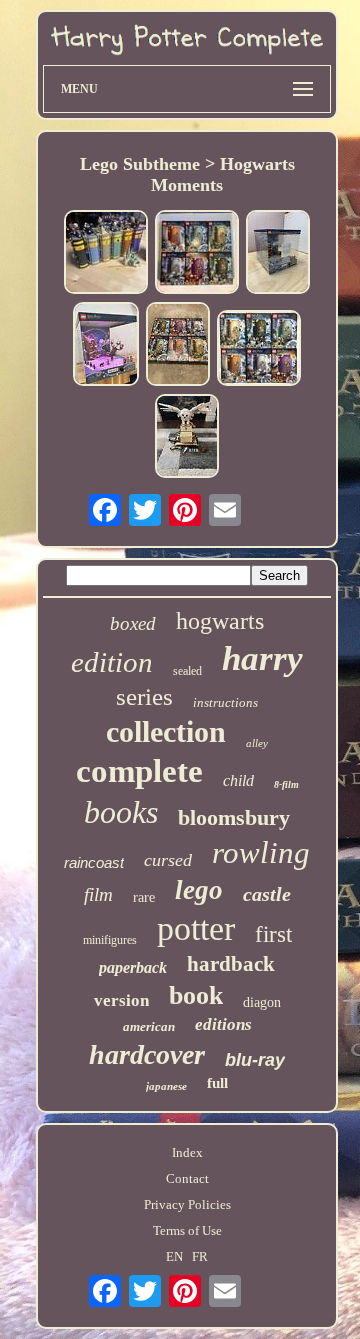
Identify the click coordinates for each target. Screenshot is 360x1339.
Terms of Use (187, 1230)
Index (187, 1152)
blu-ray (255, 1060)
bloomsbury (234, 817)
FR (200, 1256)
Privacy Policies (187, 1204)
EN (174, 1256)
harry (262, 658)
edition (112, 662)
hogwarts (220, 621)
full (217, 1083)
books (121, 812)
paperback (133, 967)
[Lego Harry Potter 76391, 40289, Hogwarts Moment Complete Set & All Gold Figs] (187, 438)
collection (166, 731)
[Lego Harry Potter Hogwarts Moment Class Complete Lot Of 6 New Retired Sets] (178, 346)
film (98, 894)
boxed (133, 623)
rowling (261, 852)
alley (257, 743)
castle (267, 894)
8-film (286, 784)
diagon (262, 1002)
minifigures (110, 940)
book (196, 995)
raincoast (94, 862)
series (144, 696)
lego (199, 890)
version (121, 1000)
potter (196, 928)
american (149, 1026)
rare (144, 897)
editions (223, 1024)
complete (139, 771)
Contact (187, 1178)
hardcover (147, 1054)
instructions (225, 702)
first (273, 934)
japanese (166, 1086)
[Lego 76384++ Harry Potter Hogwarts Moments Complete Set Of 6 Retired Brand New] (259, 349)
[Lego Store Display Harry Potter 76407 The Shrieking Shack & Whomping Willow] (278, 254)
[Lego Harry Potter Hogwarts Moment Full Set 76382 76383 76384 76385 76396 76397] (197, 253)
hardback (231, 964)
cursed (168, 860)
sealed (187, 671)
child (238, 780)
